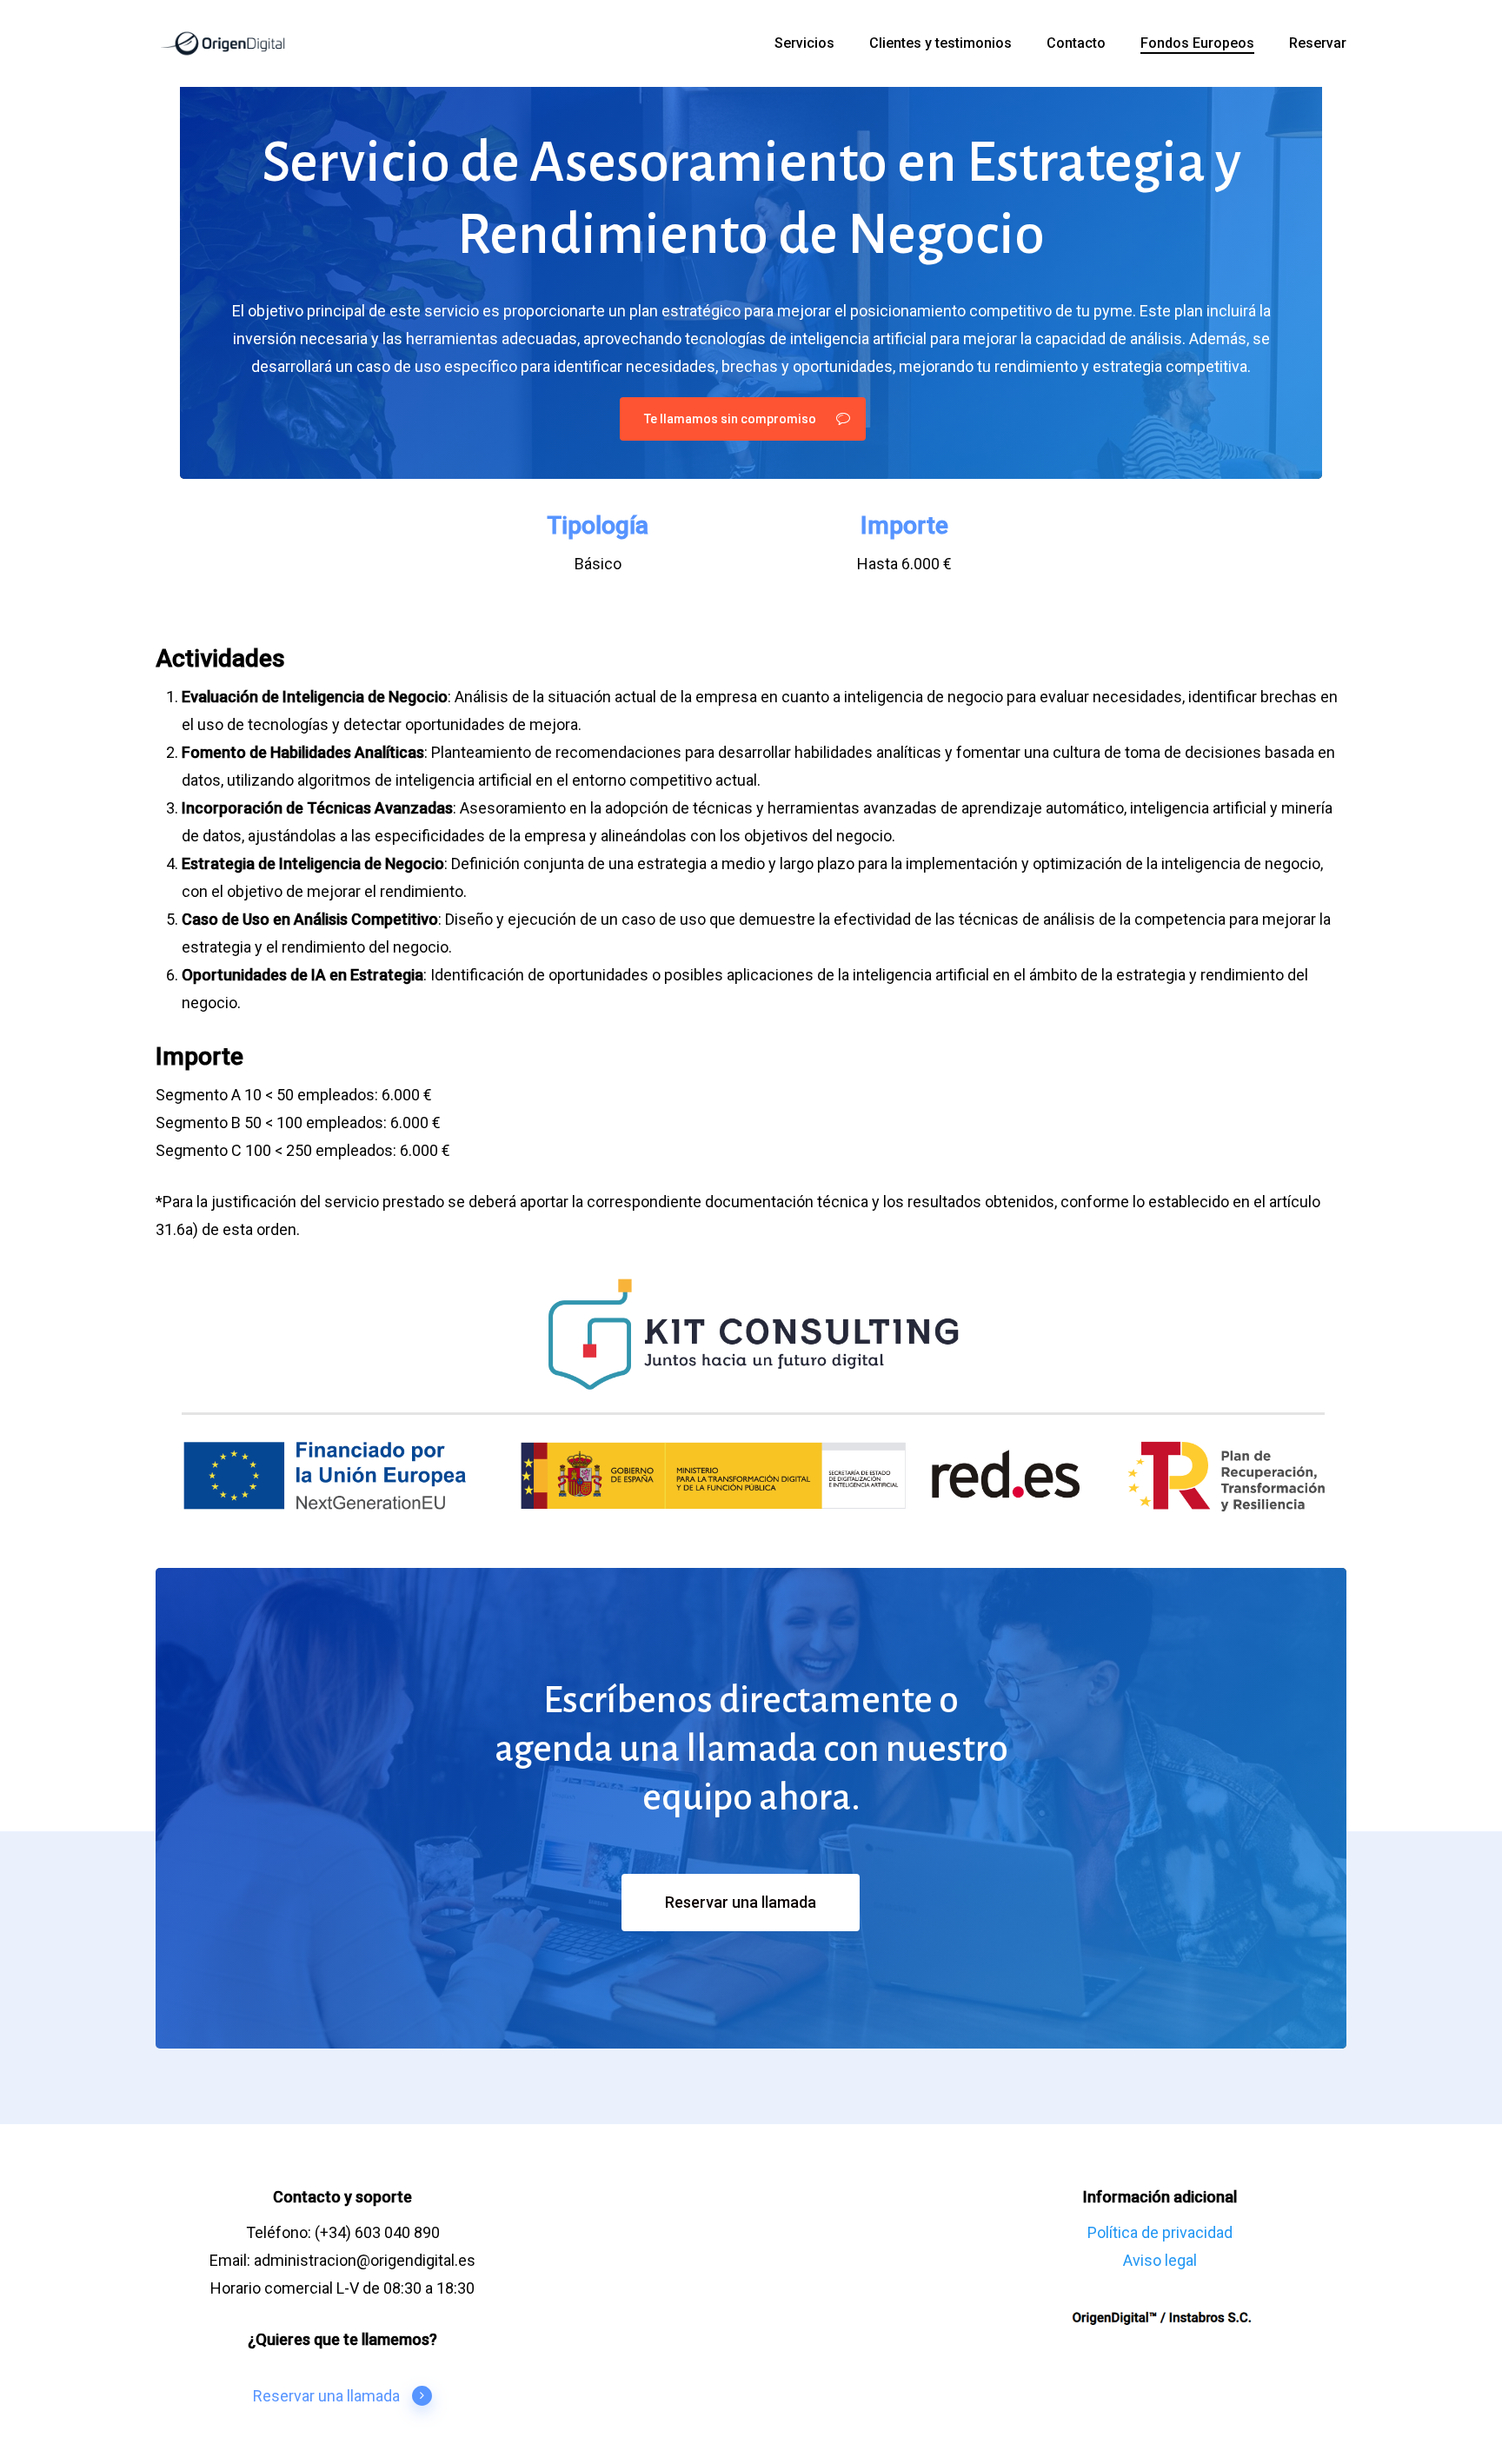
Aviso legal (1160, 2260)
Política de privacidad (1160, 2232)
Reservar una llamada (326, 2396)
